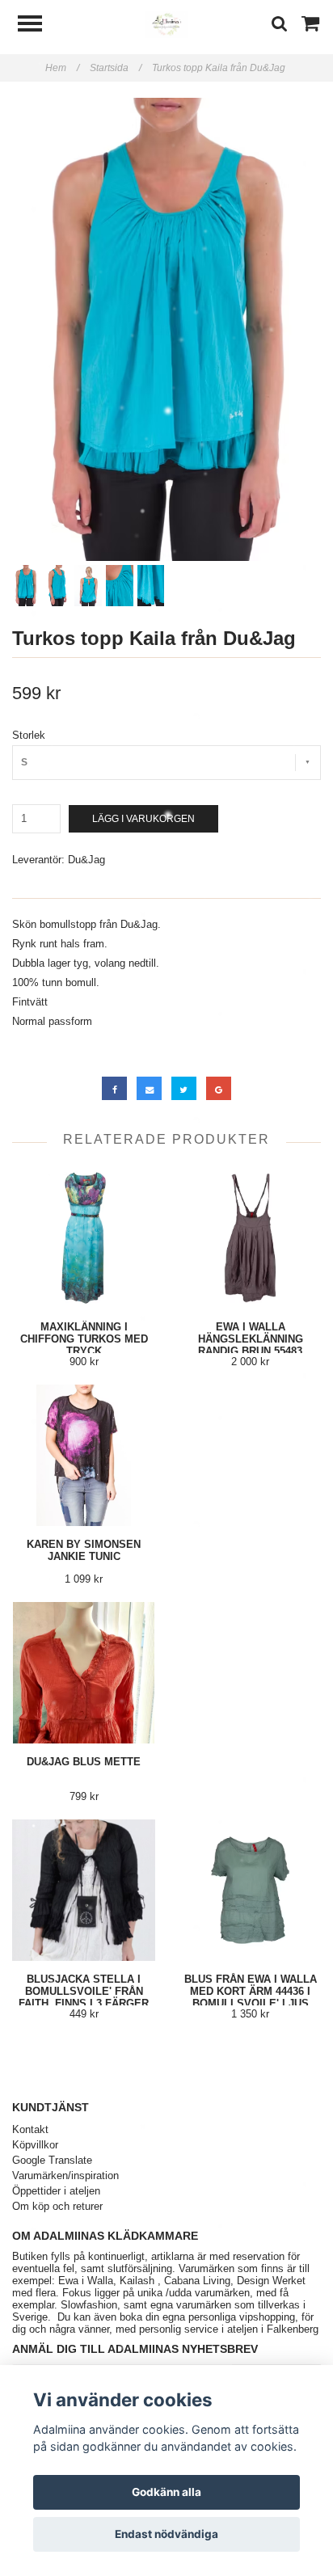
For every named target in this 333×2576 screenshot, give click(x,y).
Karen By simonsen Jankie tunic (84, 1550)
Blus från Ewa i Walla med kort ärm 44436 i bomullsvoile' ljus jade (251, 1997)
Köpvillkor (35, 2145)
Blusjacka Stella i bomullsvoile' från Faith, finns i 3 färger (84, 1991)
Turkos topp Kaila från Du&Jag (220, 68)
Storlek (29, 735)
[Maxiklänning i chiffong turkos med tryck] (84, 1238)
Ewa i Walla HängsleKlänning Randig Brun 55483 (251, 1339)
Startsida (116, 68)
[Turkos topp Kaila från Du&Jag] (166, 329)
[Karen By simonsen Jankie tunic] (84, 1455)
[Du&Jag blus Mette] (84, 1673)
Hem (62, 68)
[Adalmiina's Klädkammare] (166, 24)
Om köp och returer (57, 2206)
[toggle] (38, 25)
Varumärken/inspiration (65, 2175)
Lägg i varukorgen (143, 819)
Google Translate (52, 2160)
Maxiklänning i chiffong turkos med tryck (84, 1339)
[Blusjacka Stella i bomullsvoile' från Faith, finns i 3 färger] (84, 1890)
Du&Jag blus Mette (84, 1762)
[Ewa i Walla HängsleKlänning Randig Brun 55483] (250, 1238)
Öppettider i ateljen (56, 2191)
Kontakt (30, 2129)
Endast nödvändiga (166, 2534)
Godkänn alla (166, 2492)
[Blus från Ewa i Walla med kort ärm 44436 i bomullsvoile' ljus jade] (250, 1890)
